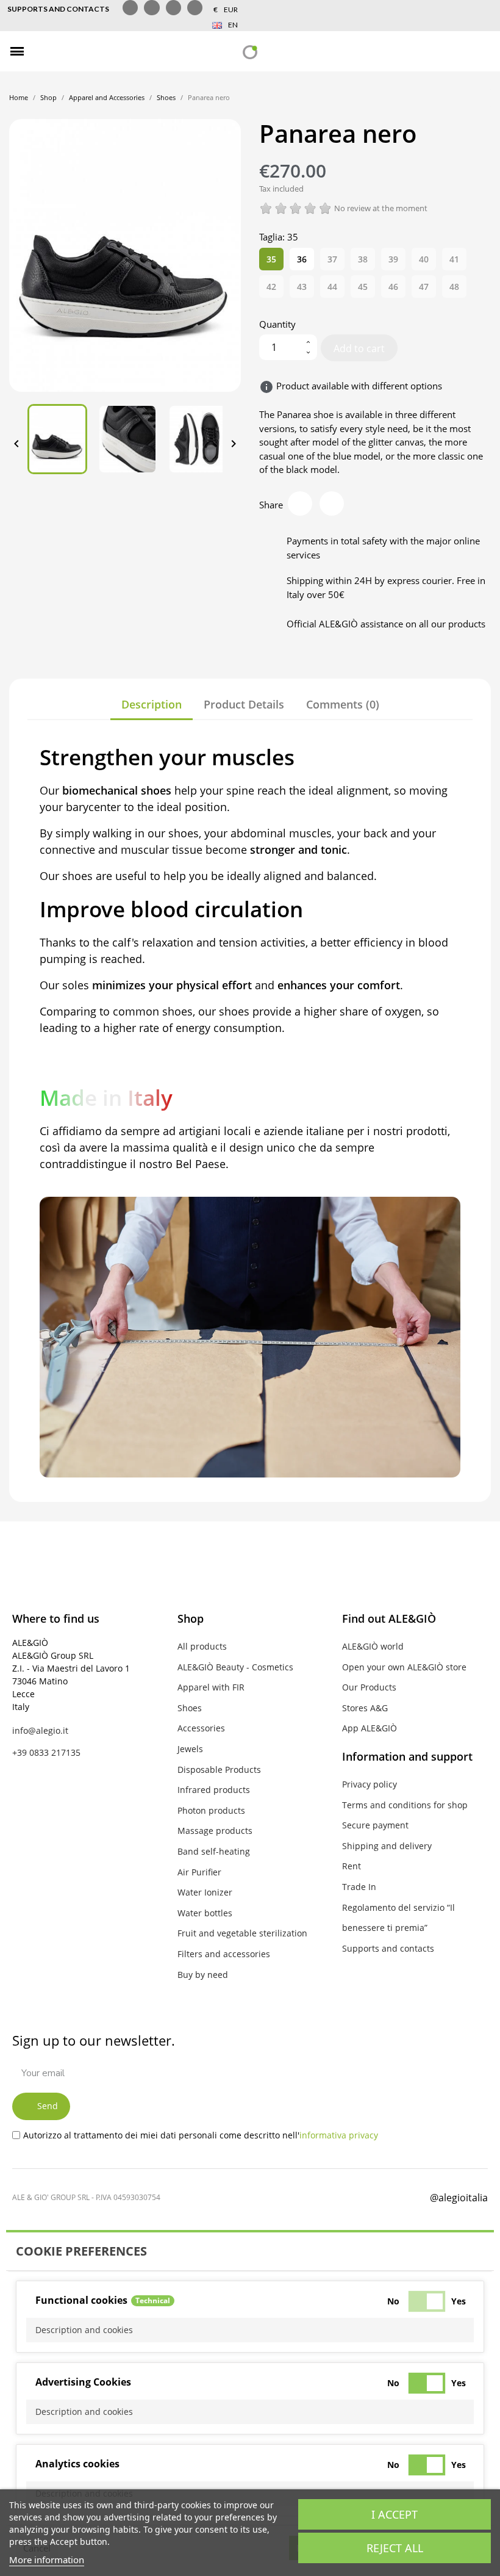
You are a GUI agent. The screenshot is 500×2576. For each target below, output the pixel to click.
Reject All (395, 2548)
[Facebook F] (130, 8)
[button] (44, 52)
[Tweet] (332, 503)
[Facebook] (307, 2196)
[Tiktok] (173, 8)
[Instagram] (152, 8)
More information (47, 2560)
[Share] (300, 503)
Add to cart (359, 348)
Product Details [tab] (244, 704)
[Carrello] (482, 52)
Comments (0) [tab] (343, 704)
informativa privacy (339, 2135)
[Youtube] (195, 8)
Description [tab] (152, 704)
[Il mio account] (460, 51)
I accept (395, 2514)
